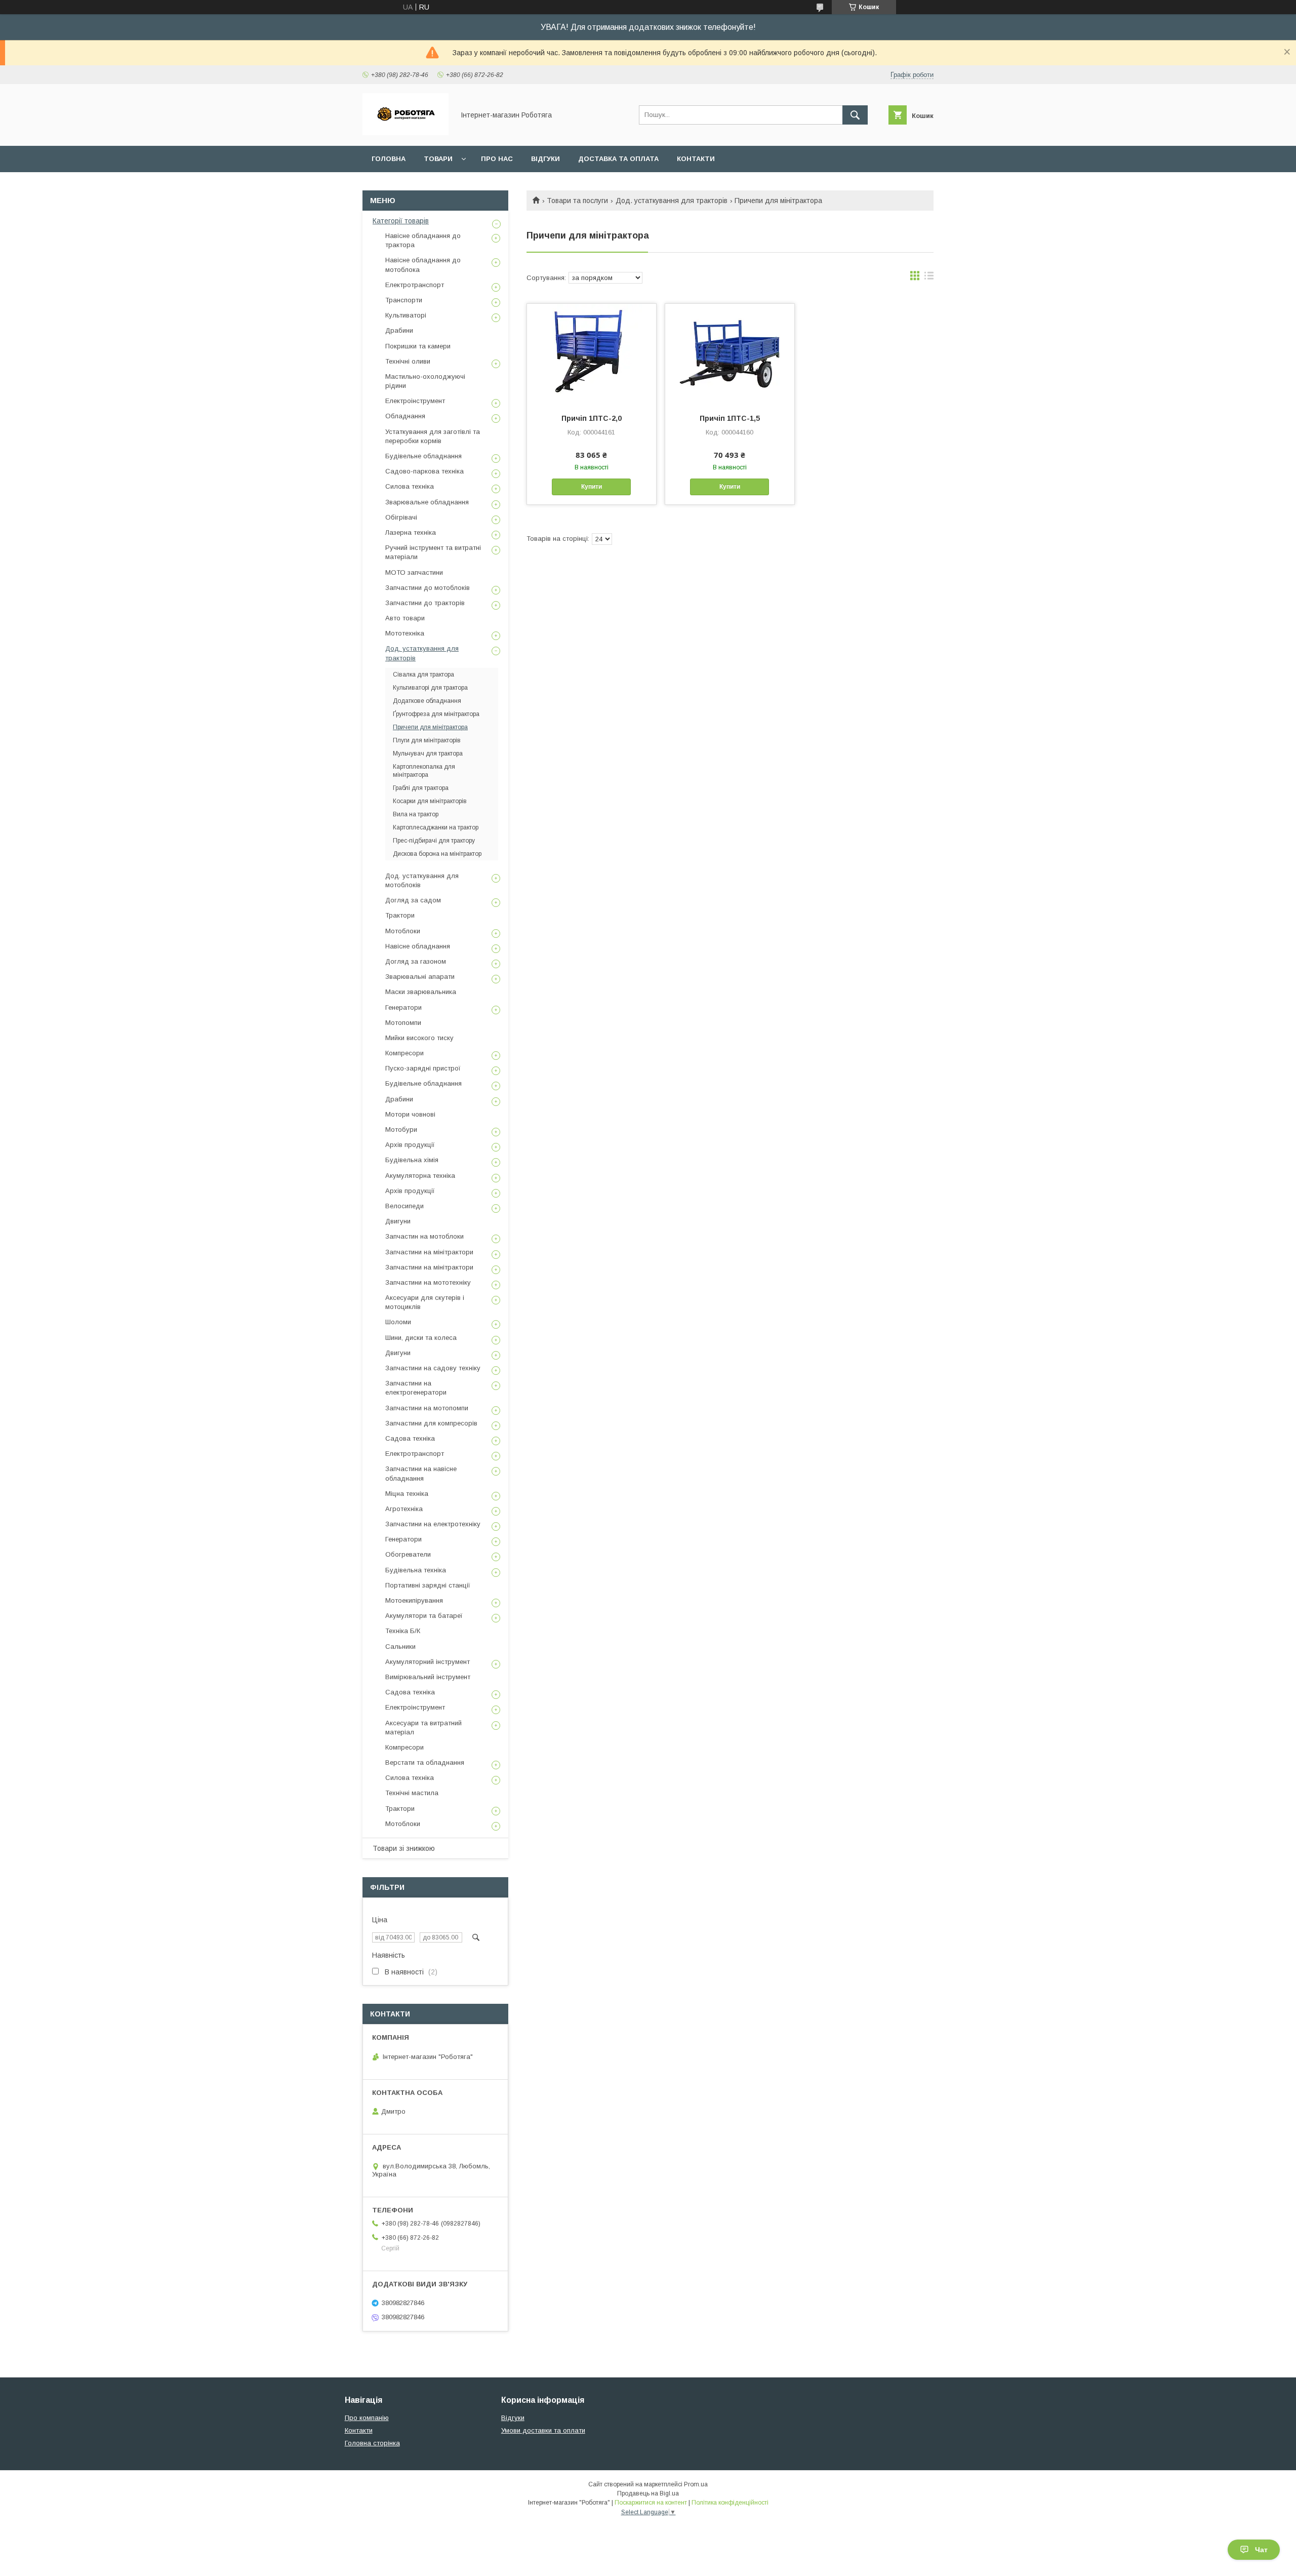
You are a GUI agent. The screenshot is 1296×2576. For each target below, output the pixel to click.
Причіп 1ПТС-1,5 (730, 418)
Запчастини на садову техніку (433, 1368)
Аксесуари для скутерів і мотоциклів (425, 1302)
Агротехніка (404, 1509)
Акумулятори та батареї (424, 1616)
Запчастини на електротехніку (433, 1524)
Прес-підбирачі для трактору (434, 841)
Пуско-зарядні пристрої (423, 1068)
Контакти (696, 159)
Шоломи (398, 1322)
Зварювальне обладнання (427, 502)
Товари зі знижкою (404, 1848)
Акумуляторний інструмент (428, 1662)
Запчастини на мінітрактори (429, 1252)
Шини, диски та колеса (421, 1338)
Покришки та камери (418, 346)
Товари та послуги (577, 201)
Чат (1261, 2550)
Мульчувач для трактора (428, 754)
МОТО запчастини (414, 572)
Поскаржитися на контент (651, 2503)
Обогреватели (408, 1554)
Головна (389, 159)
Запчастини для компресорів (431, 1423)
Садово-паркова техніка (424, 471)
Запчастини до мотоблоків (428, 588)
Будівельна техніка (416, 1570)
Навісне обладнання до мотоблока (423, 265)
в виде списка (929, 278)
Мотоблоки (403, 931)
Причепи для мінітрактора (430, 727)
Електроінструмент (415, 401)
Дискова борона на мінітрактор (437, 854)
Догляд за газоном (416, 961)
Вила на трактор (416, 814)
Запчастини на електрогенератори (416, 1388)
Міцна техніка (407, 1494)
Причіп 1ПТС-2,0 (592, 418)
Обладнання (405, 416)
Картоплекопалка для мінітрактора (424, 771)
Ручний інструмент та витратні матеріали (433, 552)
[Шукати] (855, 115)
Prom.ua (696, 2484)
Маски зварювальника (421, 992)
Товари (438, 159)
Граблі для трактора (421, 788)
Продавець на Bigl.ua (648, 2493)
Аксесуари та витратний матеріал (423, 1728)
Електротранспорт (415, 285)
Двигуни (398, 1221)
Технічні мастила (412, 1793)
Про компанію (367, 2418)
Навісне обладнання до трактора (423, 240)
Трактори (400, 915)
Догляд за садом (413, 900)
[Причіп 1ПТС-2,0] (592, 354)
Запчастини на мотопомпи (427, 1408)
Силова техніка (410, 486)
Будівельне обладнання (423, 456)
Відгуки (545, 159)
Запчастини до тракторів (425, 603)
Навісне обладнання (418, 946)
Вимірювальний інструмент (428, 1677)
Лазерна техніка (411, 532)
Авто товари (405, 618)
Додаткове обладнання (427, 701)
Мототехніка (405, 633)
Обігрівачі (401, 517)
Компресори (404, 1053)
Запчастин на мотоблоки (424, 1236)
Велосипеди (404, 1206)
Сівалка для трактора (423, 675)
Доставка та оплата (618, 159)
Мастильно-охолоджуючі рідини (425, 381)
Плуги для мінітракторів (427, 740)
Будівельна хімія (412, 1160)
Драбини (399, 330)
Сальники (400, 1647)
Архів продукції (410, 1145)
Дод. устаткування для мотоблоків (422, 880)
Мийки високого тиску (419, 1038)
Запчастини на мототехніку (428, 1282)
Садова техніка (410, 1438)
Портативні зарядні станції (428, 1585)
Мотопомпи (403, 1023)
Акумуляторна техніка (420, 1176)
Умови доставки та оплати (543, 2430)
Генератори (403, 1007)
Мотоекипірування (414, 1600)
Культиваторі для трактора (430, 688)
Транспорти (404, 300)
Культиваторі (406, 315)
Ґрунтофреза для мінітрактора (436, 714)
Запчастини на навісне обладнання (421, 1473)
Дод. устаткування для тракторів (672, 201)
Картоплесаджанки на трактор (436, 827)
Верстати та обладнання (425, 1762)
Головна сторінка (372, 2443)
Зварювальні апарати (420, 977)
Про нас (497, 159)
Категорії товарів (401, 221)
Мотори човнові (410, 1114)
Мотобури (401, 1130)
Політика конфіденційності (730, 2503)
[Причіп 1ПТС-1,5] (730, 354)
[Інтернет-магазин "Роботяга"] (406, 133)
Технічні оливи (408, 361)
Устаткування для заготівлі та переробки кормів (433, 436)
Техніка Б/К (403, 1631)
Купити (592, 487)
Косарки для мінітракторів (430, 801)
